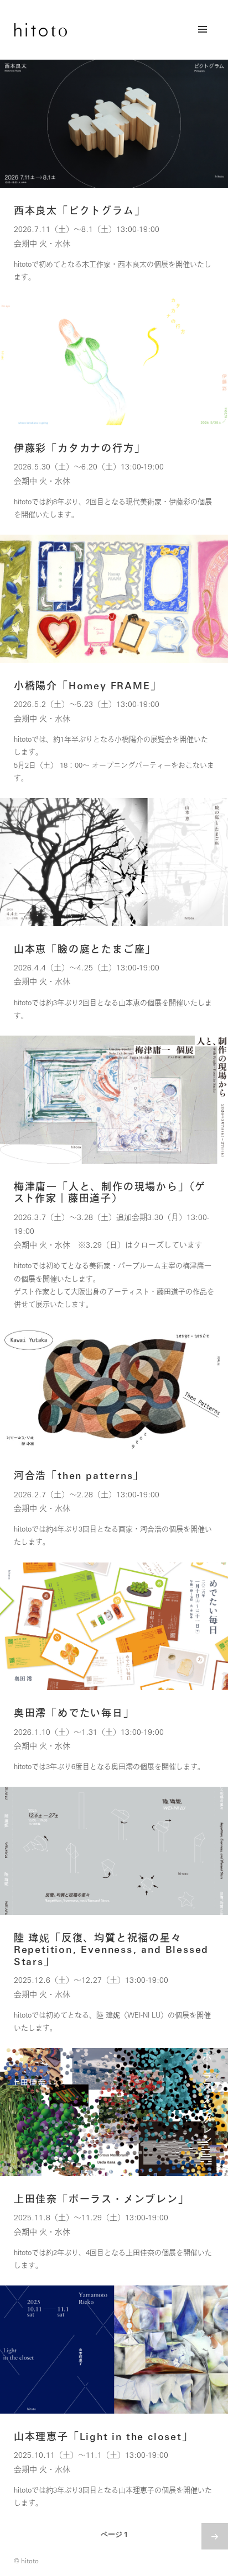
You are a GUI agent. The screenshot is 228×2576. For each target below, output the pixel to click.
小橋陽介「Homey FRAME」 (88, 685)
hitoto (41, 30)
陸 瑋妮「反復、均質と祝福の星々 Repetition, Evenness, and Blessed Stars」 (111, 1949)
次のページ (215, 2536)
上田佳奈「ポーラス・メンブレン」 (102, 2199)
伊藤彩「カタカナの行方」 (80, 448)
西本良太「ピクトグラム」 (80, 210)
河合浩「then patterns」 (79, 1475)
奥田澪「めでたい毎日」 (74, 1713)
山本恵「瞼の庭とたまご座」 (85, 949)
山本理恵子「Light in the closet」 (103, 2436)
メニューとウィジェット (203, 41)
